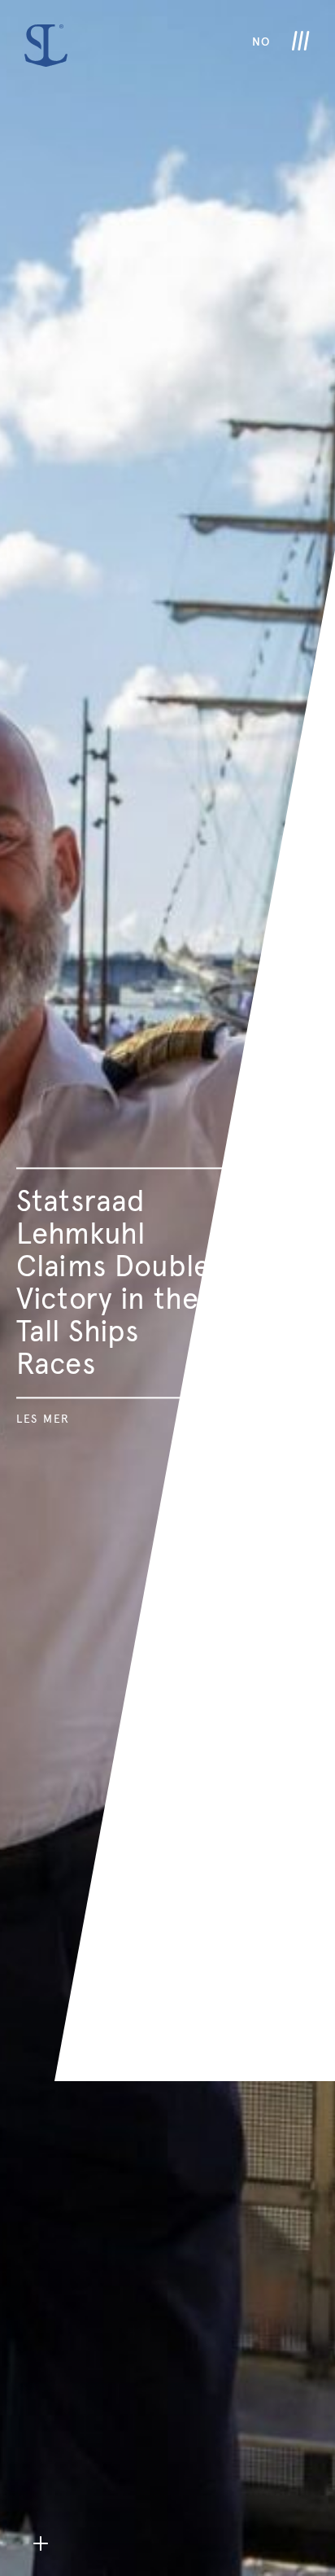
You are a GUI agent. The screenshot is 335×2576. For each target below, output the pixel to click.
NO (261, 42)
